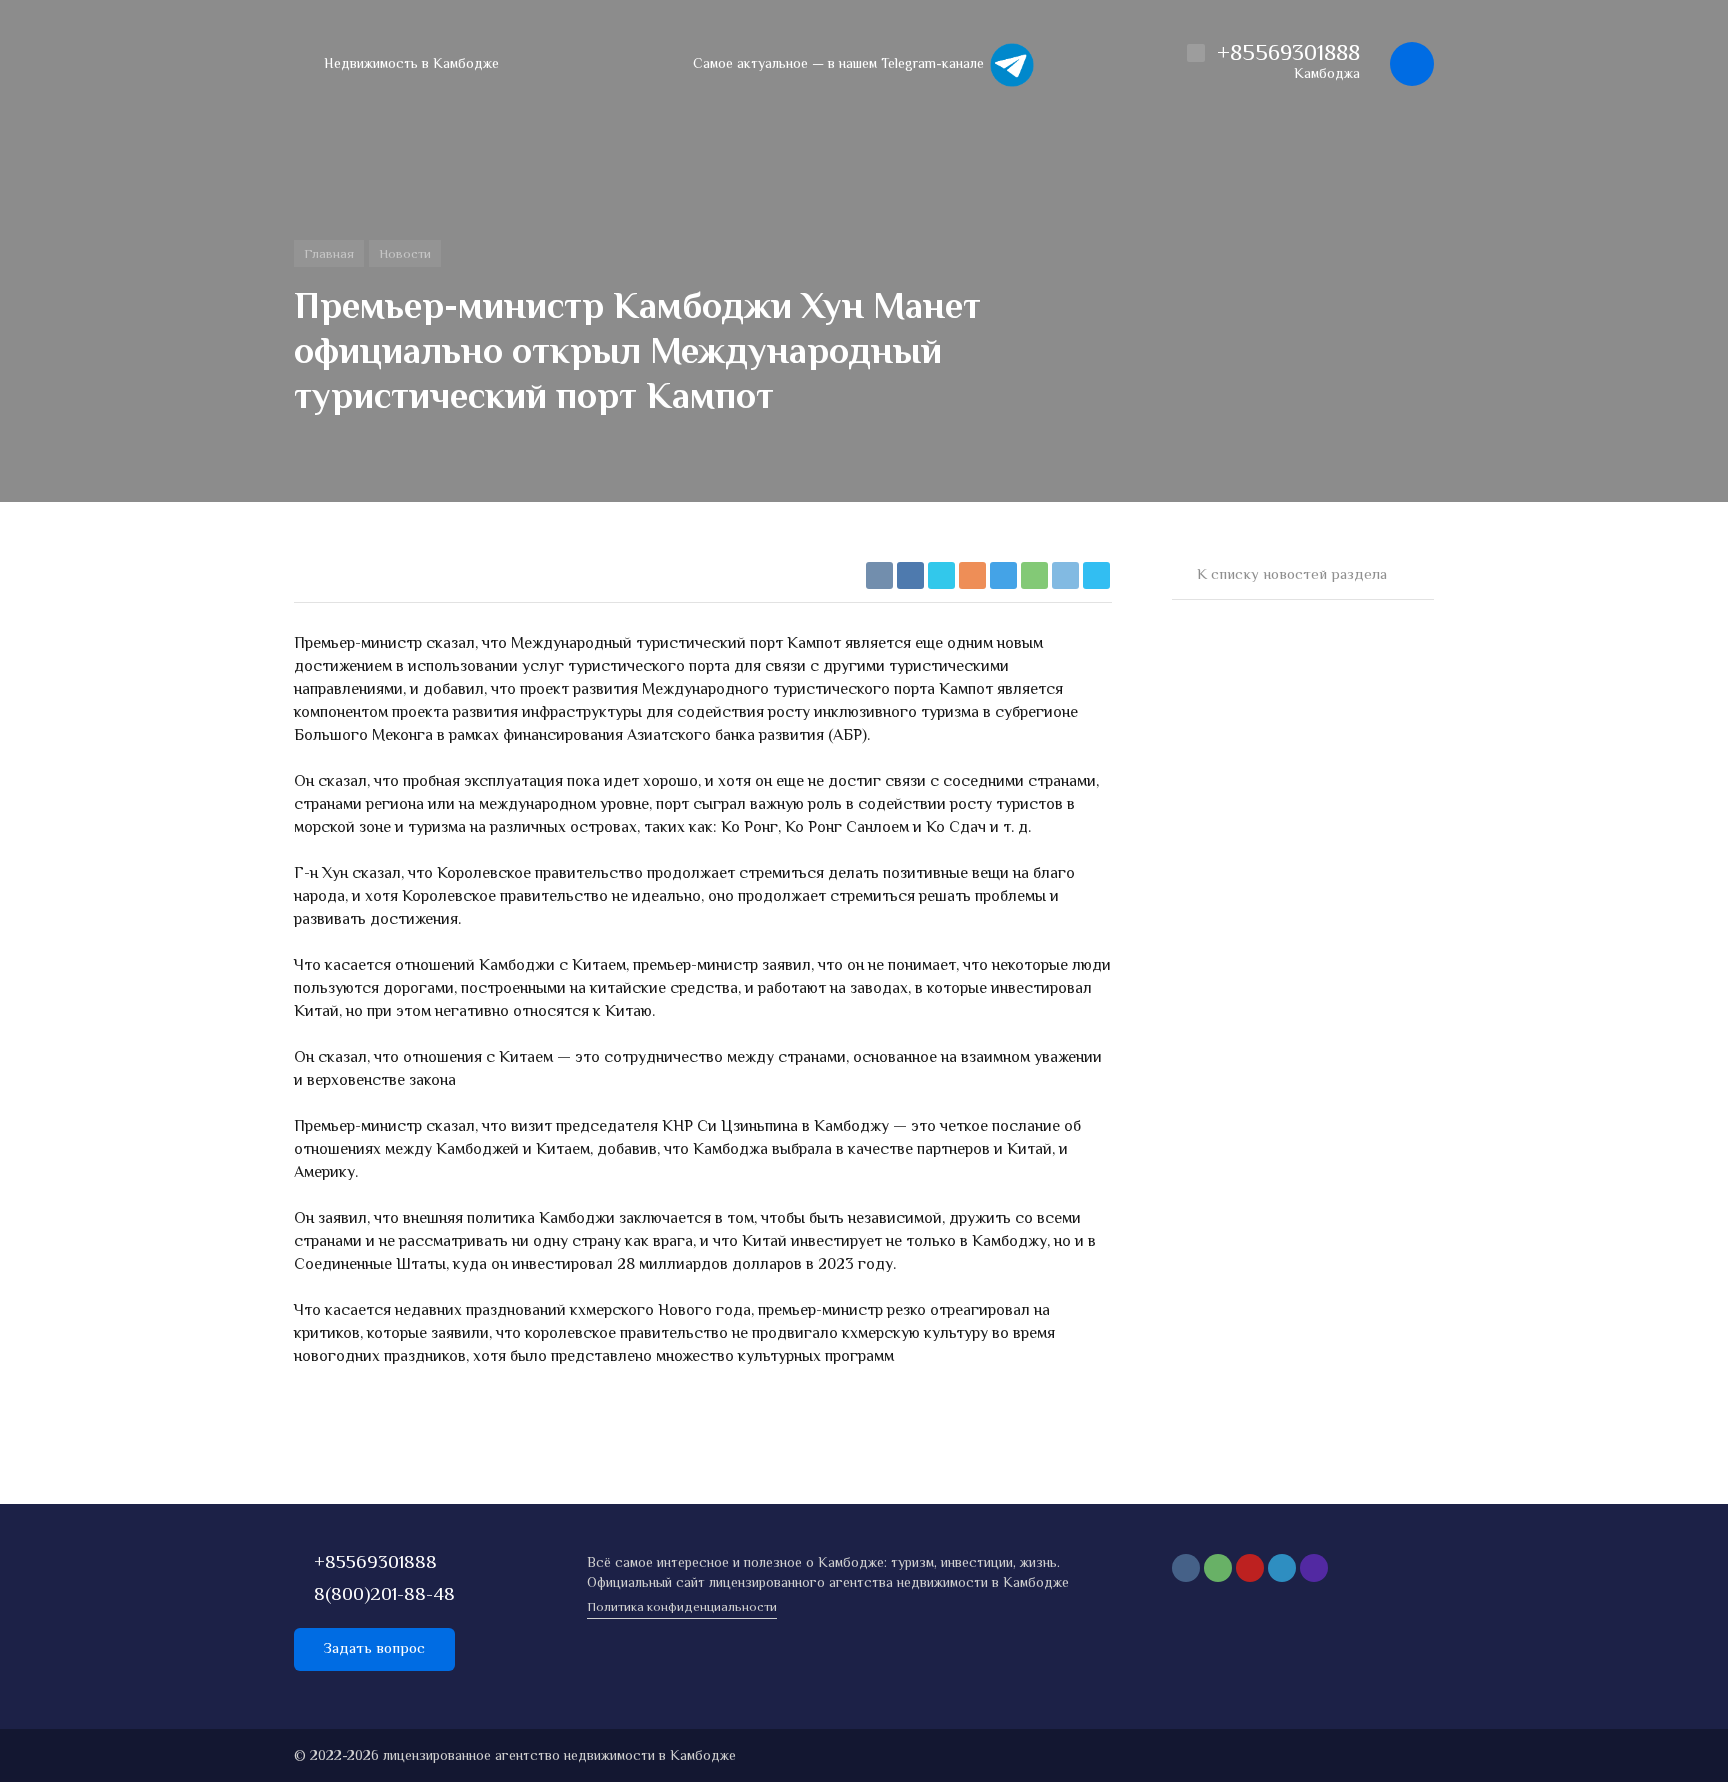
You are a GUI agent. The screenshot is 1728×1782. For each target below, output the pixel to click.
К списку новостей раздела (1292, 575)
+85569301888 (375, 1563)
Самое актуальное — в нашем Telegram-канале (840, 65)
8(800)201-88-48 (384, 1595)
